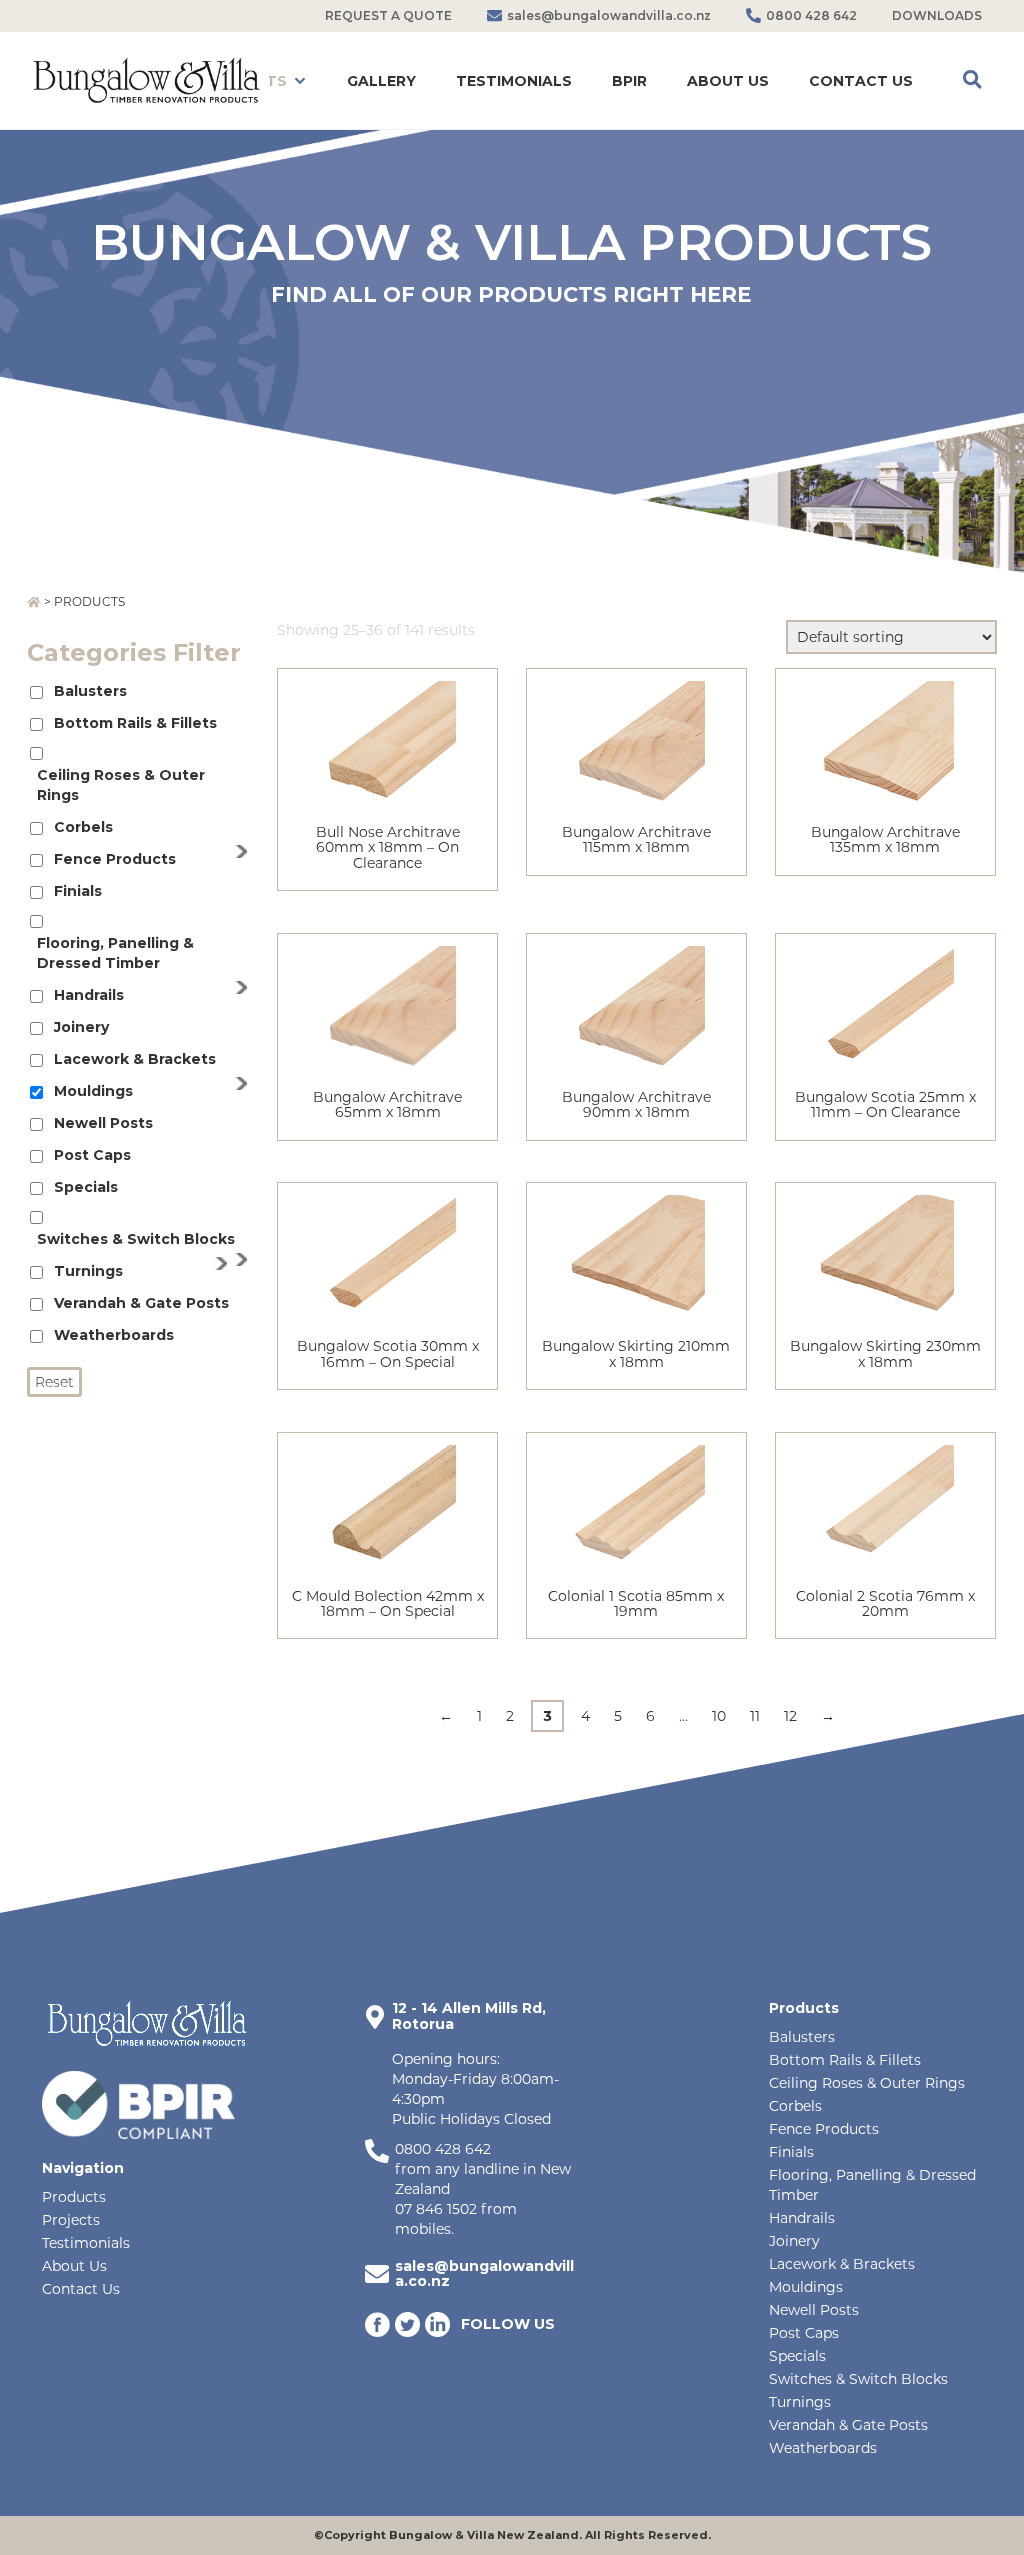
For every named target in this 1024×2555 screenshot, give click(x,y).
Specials (86, 1187)
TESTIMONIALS (514, 81)
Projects (71, 2220)
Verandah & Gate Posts (141, 1303)
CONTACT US (861, 81)
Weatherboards (114, 1335)
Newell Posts (103, 1123)
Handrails (89, 995)
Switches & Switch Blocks (136, 1239)
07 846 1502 (436, 2209)
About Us (74, 2266)
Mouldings (93, 1091)
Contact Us (81, 2289)
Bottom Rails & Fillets (135, 723)
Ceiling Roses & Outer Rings (121, 785)
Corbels (83, 827)
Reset (54, 1382)
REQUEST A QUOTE (388, 15)
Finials (78, 891)
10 (719, 1716)
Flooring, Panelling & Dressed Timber (115, 953)
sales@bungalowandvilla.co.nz (484, 2273)
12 (790, 1716)
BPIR (629, 81)
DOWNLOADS (937, 15)
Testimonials (86, 2243)
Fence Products (115, 859)
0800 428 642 (443, 2149)
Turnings (88, 1271)
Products (74, 2197)
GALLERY (381, 81)
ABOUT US (728, 81)
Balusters (90, 691)
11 (755, 1716)
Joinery (81, 1027)
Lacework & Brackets (135, 1059)
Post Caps (92, 1155)
